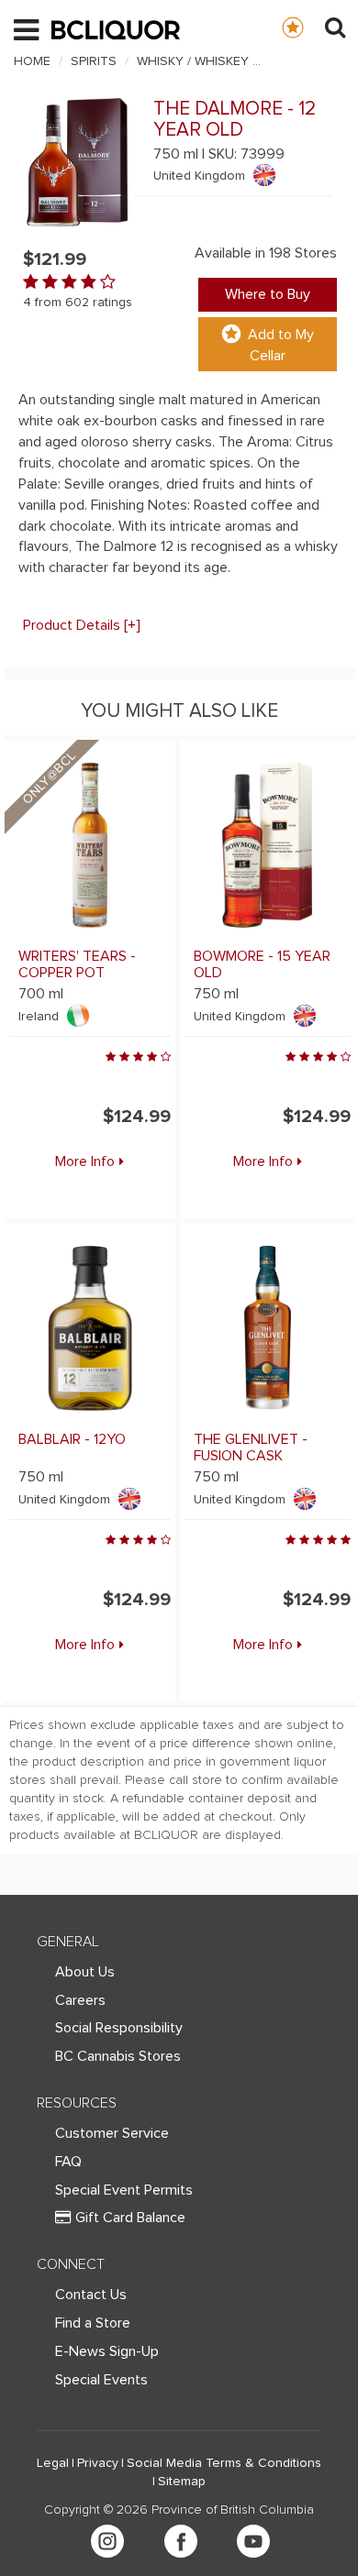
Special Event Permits (124, 2190)
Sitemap (182, 2482)
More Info (85, 1161)
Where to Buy (268, 294)
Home (32, 61)
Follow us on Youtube (253, 2541)
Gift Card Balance (130, 2218)
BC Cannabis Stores (118, 2056)
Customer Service (112, 2133)
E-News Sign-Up (107, 2351)
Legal (53, 2463)
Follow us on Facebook (181, 2541)
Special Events (101, 2380)
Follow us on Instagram (107, 2541)
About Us (85, 1972)
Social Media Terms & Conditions (224, 2463)
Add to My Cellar (281, 345)
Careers (80, 2000)
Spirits (94, 61)
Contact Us (91, 2295)
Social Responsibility (119, 2028)
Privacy (98, 2463)
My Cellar (311, 27)
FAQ (68, 2162)
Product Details (82, 625)
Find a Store (93, 2323)
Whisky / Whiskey (193, 61)
